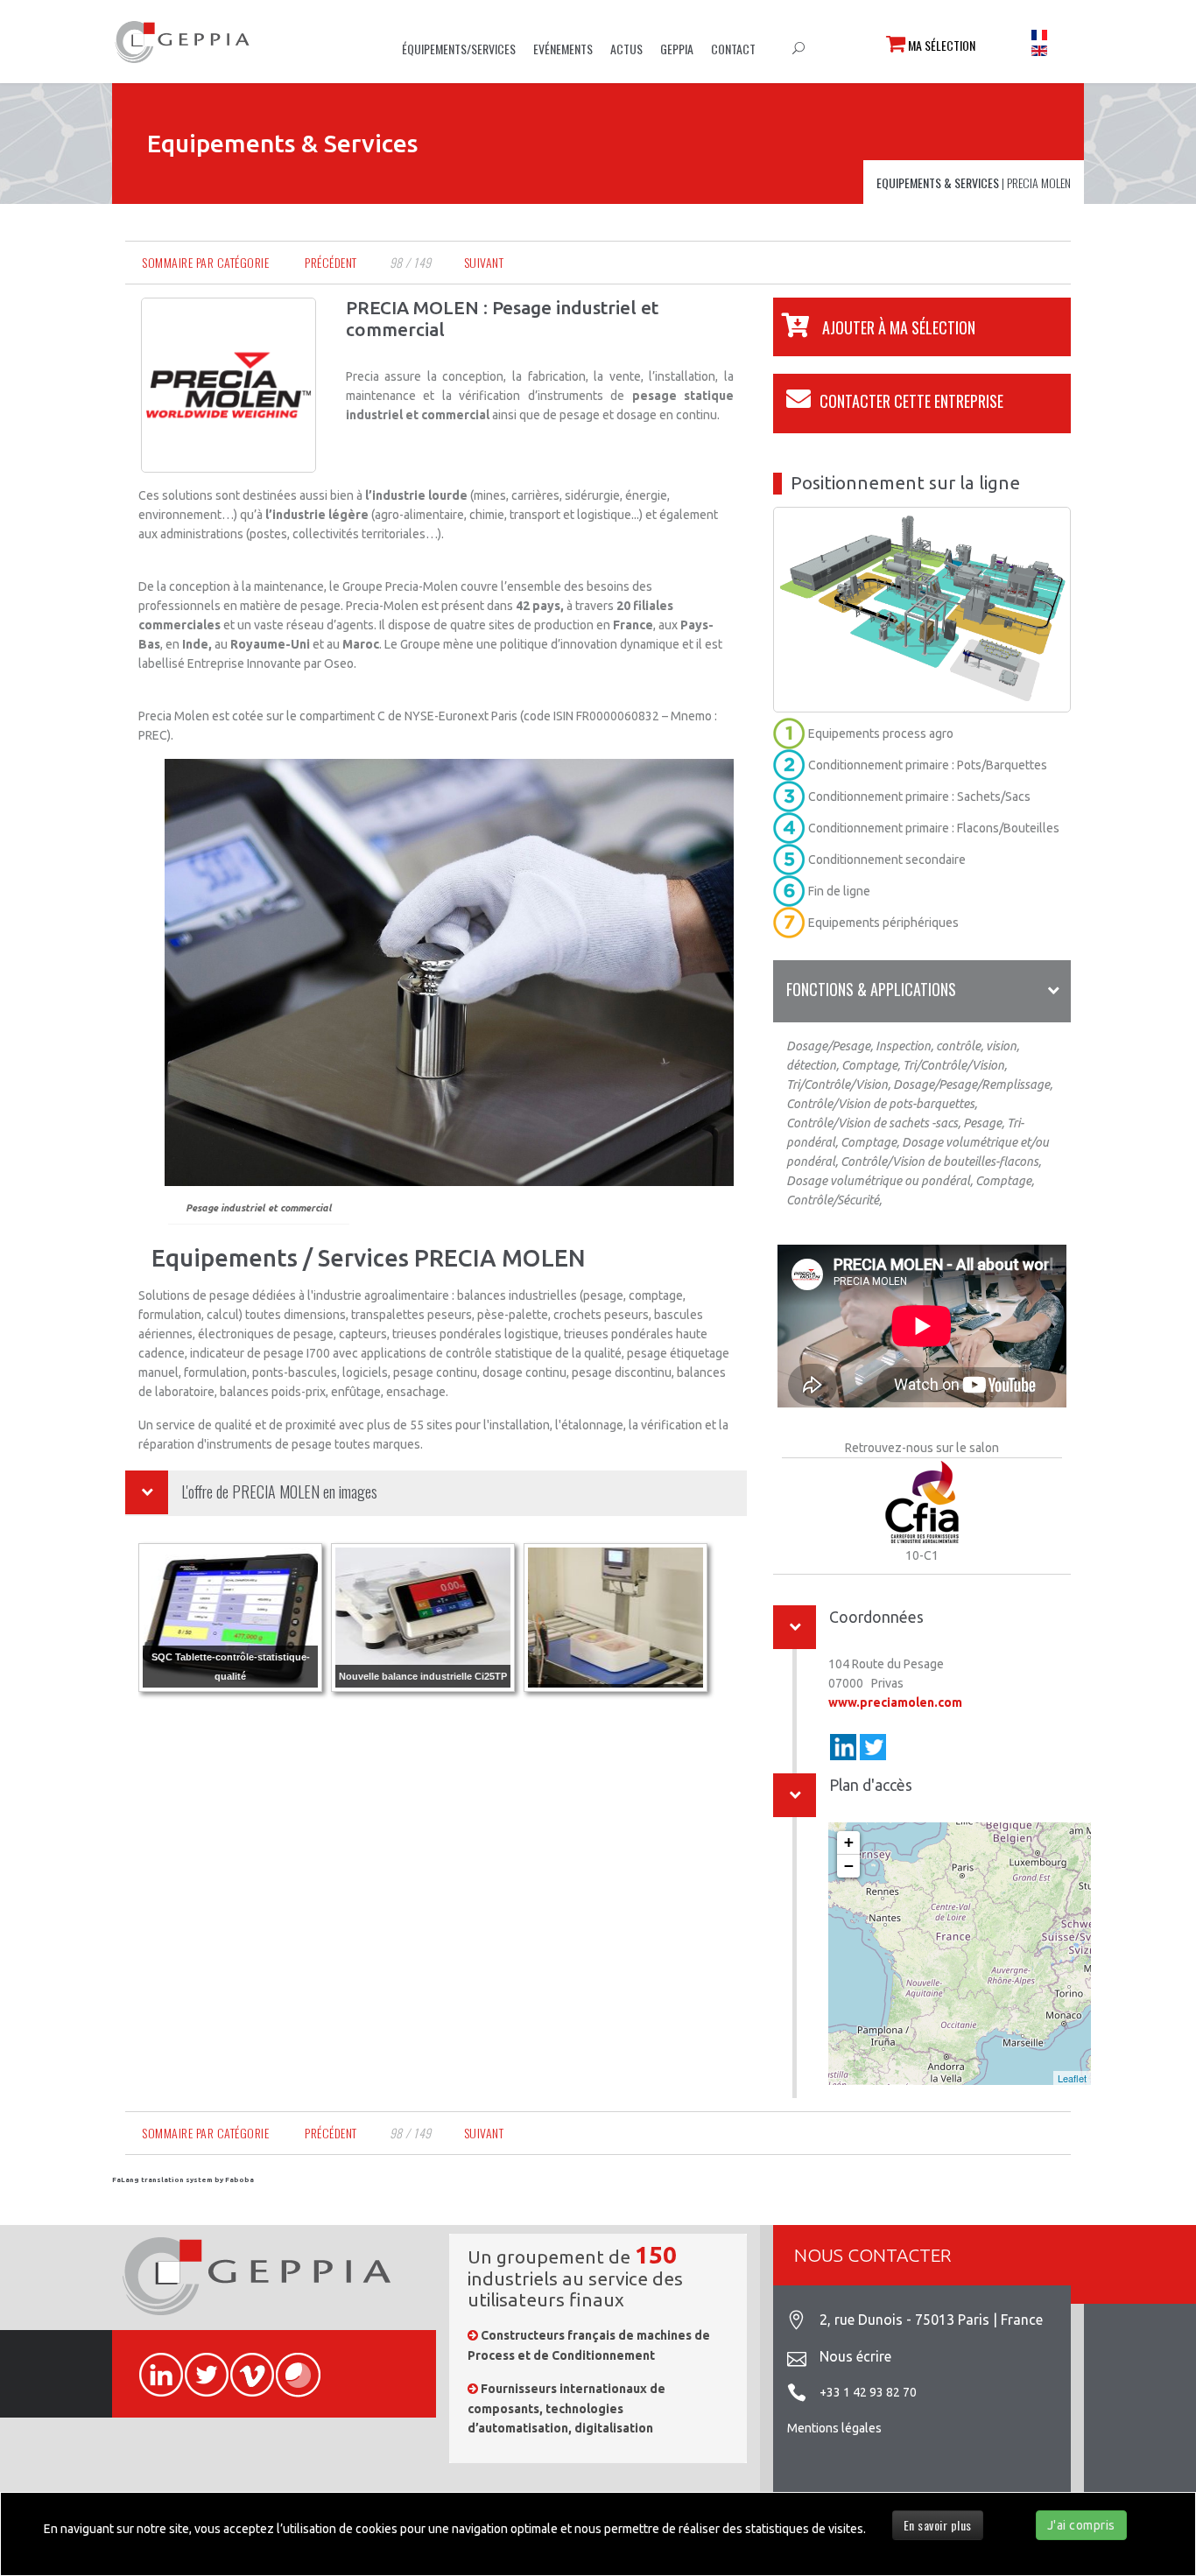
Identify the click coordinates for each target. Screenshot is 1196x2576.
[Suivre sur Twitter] (873, 1747)
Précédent (331, 262)
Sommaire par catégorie (205, 262)
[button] (874, 327)
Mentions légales (834, 2428)
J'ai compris (1081, 2525)
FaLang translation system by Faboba (183, 2180)
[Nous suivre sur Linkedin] (153, 2365)
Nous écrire (855, 2356)
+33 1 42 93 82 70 (868, 2392)
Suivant (484, 262)
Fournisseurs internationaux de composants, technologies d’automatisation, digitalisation (566, 2408)
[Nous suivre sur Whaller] (290, 2365)
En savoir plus (938, 2525)
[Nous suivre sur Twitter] (199, 2365)
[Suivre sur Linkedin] (843, 1747)
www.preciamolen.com (895, 1702)
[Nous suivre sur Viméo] (244, 2365)
